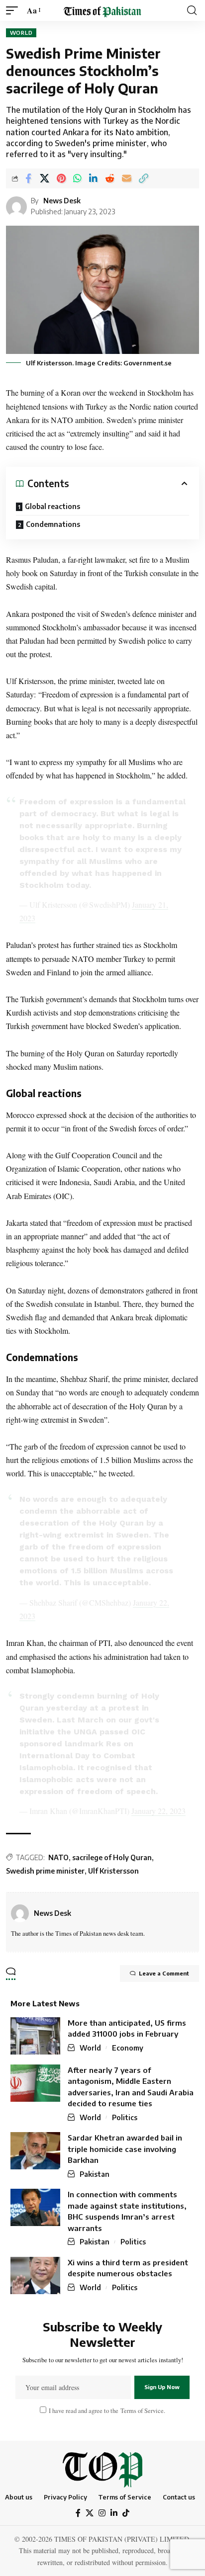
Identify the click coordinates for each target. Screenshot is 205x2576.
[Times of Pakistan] (102, 10)
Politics (125, 2117)
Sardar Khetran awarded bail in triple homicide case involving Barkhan (125, 2149)
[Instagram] (102, 2513)
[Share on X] (45, 178)
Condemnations (53, 524)
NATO (58, 1857)
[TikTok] (126, 2513)
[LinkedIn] (114, 2513)
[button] (14, 10)
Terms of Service (141, 2411)
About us (19, 2497)
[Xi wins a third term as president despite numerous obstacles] (35, 2275)
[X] (90, 2513)
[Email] (127, 178)
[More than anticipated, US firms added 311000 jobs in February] (35, 2036)
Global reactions (52, 506)
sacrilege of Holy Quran (112, 1857)
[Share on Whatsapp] (77, 178)
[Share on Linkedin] (93, 178)
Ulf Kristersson (113, 1871)
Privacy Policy (65, 2497)
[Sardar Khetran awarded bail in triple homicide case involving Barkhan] (35, 2151)
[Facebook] (78, 2513)
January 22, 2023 (158, 1811)
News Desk (62, 201)
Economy (128, 2048)
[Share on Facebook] (28, 178)
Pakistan (95, 2174)
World (21, 33)
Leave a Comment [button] (164, 1973)
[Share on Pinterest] (61, 178)
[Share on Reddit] (110, 178)
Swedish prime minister (45, 1871)
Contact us (179, 2497)
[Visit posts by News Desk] (20, 1913)
